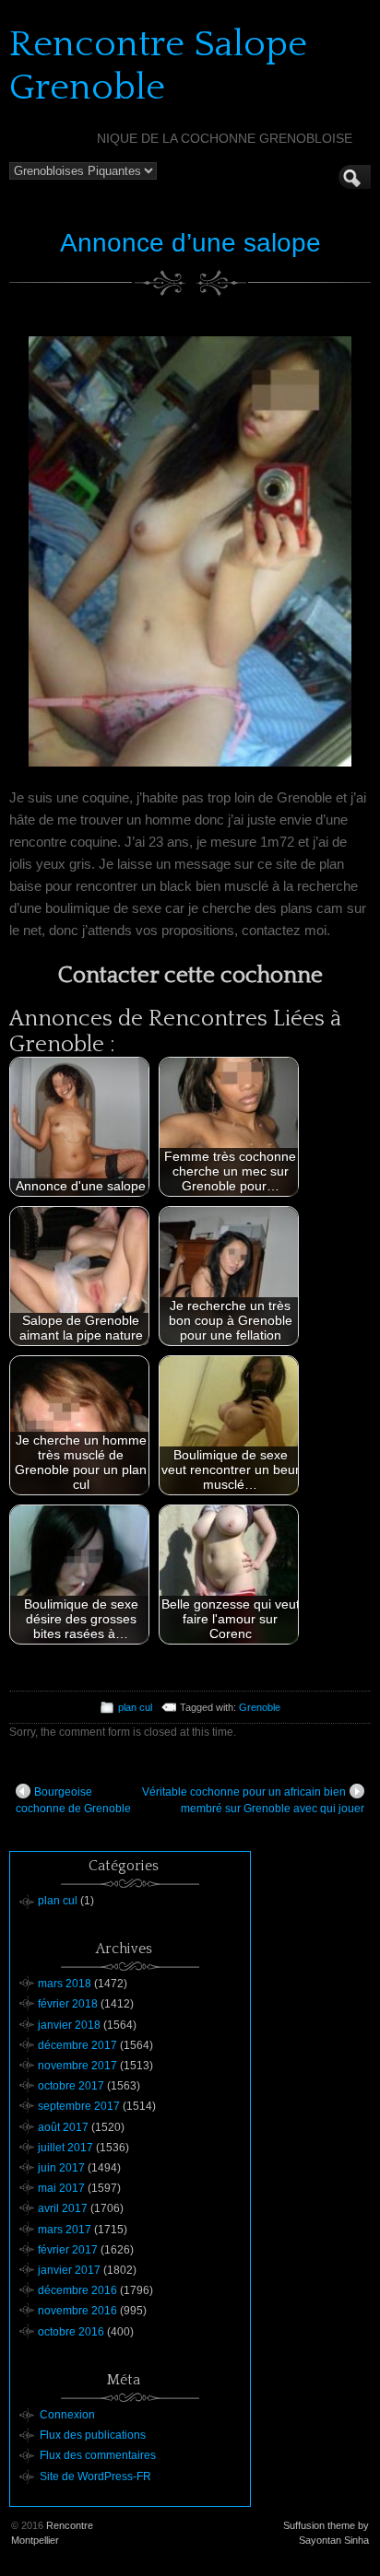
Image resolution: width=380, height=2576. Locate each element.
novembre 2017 (77, 2066)
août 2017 (63, 2127)
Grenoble (260, 1707)
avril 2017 (63, 2208)
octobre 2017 (71, 2086)
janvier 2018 (69, 2025)
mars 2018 (65, 1984)
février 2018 (68, 2004)
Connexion (67, 2415)
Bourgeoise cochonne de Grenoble (73, 1800)
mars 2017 (65, 2230)
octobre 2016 (71, 2332)
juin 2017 (61, 2168)
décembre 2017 (77, 2045)
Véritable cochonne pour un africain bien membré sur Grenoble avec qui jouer (253, 1800)
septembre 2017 (79, 2106)
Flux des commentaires (98, 2455)
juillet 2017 (65, 2148)
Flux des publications (93, 2435)
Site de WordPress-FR (95, 2476)
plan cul (135, 1707)
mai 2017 (61, 2188)
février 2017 (68, 2250)
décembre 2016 (77, 2290)
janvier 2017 (69, 2270)
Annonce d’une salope (190, 243)
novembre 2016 (77, 2311)
